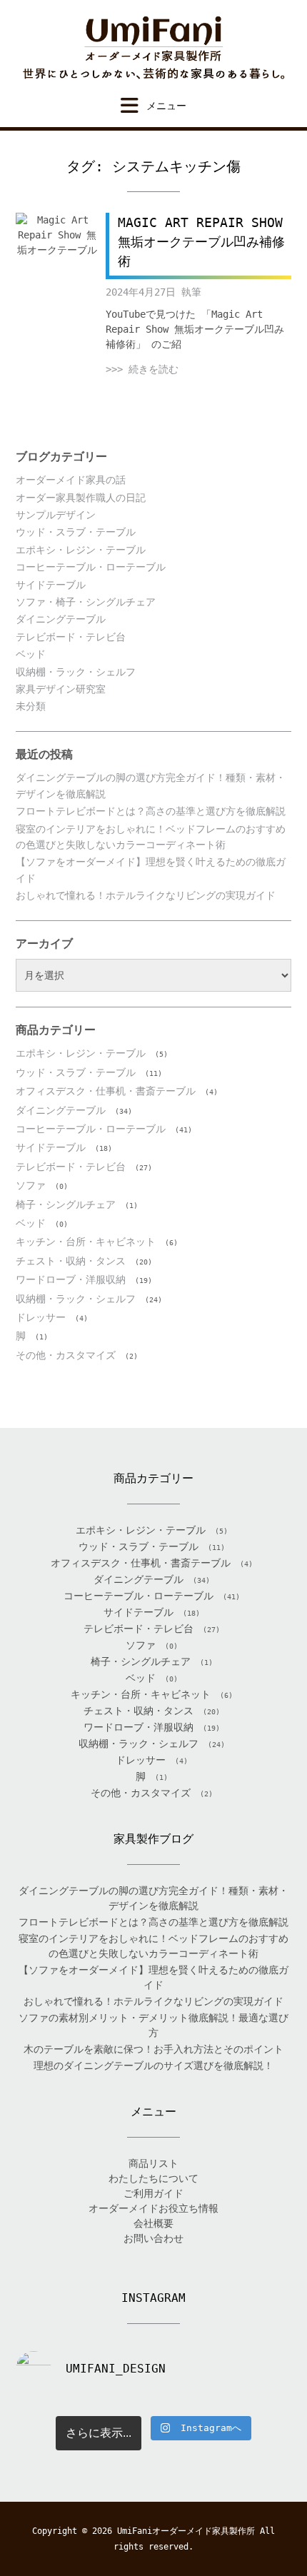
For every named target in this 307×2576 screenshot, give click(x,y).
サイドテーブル (51, 585)
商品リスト (153, 2163)
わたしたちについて (153, 2178)
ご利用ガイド (153, 2193)
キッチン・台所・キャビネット (86, 1242)
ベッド (31, 654)
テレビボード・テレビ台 (71, 637)
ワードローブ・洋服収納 (71, 1279)
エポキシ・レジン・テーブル (81, 550)
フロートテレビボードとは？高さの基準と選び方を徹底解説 (151, 811)
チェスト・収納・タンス (71, 1261)
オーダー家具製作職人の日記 (81, 498)
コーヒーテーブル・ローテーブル (91, 567)
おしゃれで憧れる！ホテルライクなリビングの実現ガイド (146, 895)
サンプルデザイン (56, 515)
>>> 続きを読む (142, 369)
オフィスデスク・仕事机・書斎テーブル (106, 1091)
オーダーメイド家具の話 (71, 480)
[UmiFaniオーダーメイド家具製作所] (153, 48)
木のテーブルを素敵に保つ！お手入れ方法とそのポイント (153, 2049)
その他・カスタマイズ (66, 1355)
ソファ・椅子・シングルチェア (86, 602)
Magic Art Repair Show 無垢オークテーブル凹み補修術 (201, 242)
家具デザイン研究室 (61, 689)
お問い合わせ (153, 2238)
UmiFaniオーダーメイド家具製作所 (186, 2531)
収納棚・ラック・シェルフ (76, 672)
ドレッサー (41, 1317)
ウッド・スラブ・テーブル (76, 532)
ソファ (31, 1185)
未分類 (31, 706)
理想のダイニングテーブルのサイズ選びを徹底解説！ (153, 2066)
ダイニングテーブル (61, 619)
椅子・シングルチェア (66, 1204)
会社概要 (153, 2223)
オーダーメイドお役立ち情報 (153, 2208)
